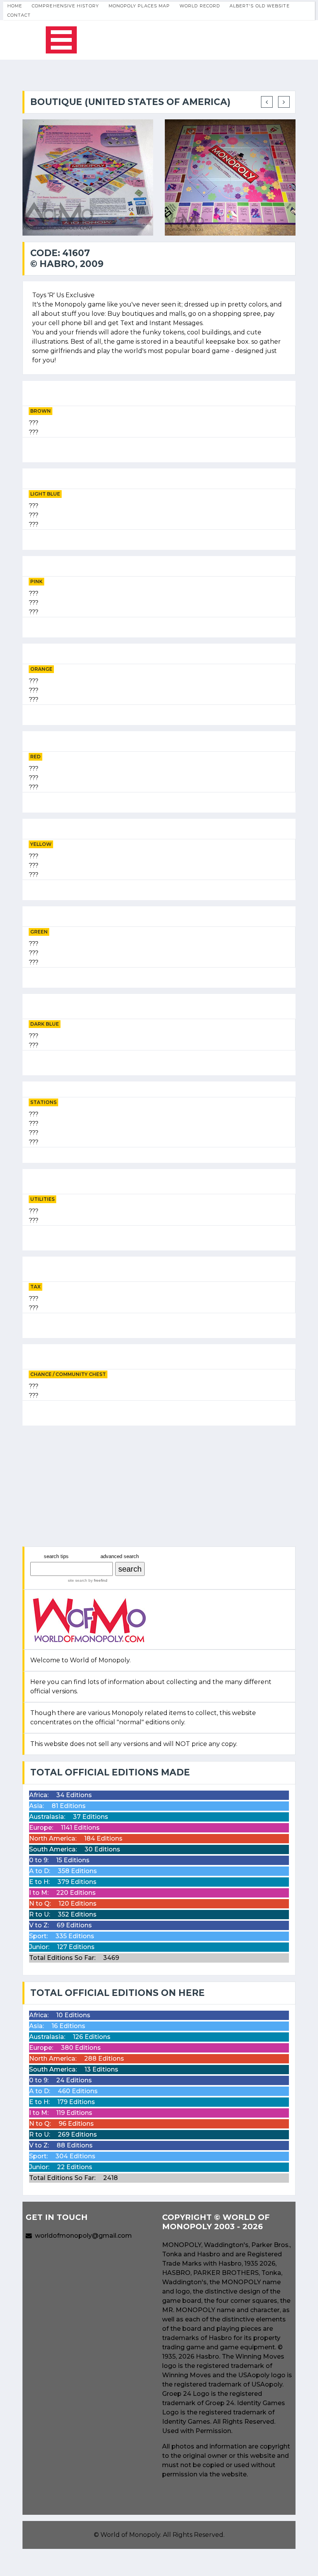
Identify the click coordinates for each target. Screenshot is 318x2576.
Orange (41, 669)
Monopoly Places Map (139, 6)
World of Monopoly (130, 2535)
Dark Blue (45, 1024)
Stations (43, 1102)
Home (15, 6)
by (97, 1580)
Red (35, 757)
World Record (200, 6)
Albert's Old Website (260, 6)
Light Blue (45, 494)
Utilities (42, 1199)
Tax (35, 1287)
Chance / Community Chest (68, 1374)
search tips (56, 1556)
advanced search (120, 1556)
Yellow (41, 844)
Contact (19, 15)
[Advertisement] (159, 1486)
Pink (36, 581)
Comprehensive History (65, 6)
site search (78, 1580)
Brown (41, 411)
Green (39, 932)
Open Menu (61, 40)
